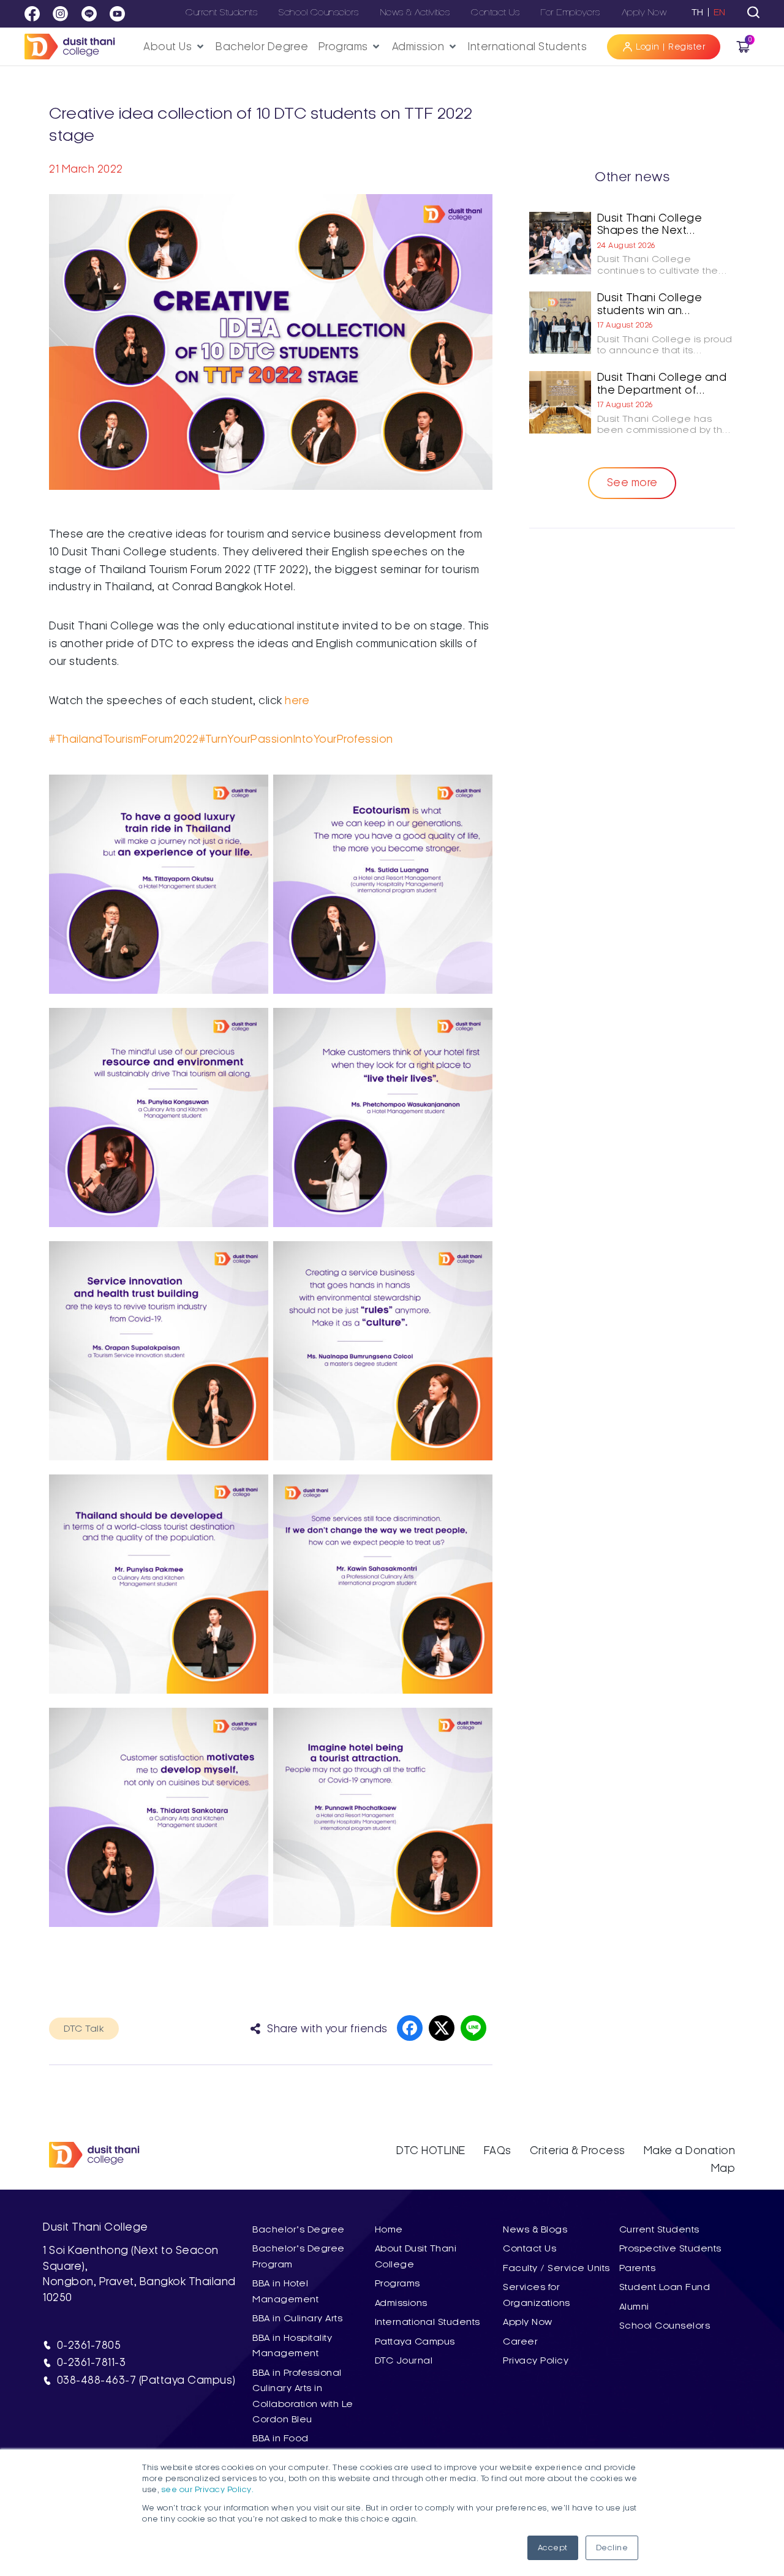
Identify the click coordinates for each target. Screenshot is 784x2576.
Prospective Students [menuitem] (670, 2248)
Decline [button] (612, 2548)
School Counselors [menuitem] (665, 2326)
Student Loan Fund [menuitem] (665, 2287)
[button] (175, 47)
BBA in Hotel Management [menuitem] (285, 2291)
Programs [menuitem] (398, 2283)
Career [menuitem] (520, 2341)
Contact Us (495, 12)
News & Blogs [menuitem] (535, 2229)
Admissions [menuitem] (401, 2303)
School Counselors (319, 12)
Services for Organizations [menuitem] (537, 2295)
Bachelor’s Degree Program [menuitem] (299, 2256)
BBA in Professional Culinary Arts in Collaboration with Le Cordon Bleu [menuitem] (303, 2396)
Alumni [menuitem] (634, 2307)
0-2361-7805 (89, 2345)
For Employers (571, 12)
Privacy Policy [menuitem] (536, 2360)
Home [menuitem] (389, 2229)
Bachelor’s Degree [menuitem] (299, 2229)
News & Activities (415, 12)
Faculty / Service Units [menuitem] (556, 2268)
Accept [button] (553, 2548)
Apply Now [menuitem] (528, 2322)
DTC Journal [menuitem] (404, 2360)
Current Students (221, 12)
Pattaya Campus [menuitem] (415, 2341)
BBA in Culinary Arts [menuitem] (297, 2318)
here (297, 700)
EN (720, 12)
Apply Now (644, 12)
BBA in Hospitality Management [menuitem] (292, 2345)
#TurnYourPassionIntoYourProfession (296, 739)
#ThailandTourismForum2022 (124, 739)
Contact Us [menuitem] (530, 2248)
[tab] (753, 12)
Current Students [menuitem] (659, 2229)
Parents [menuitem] (638, 2268)
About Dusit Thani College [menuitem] (416, 2256)
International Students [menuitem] (428, 2322)
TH (698, 12)
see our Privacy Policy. (208, 2490)
